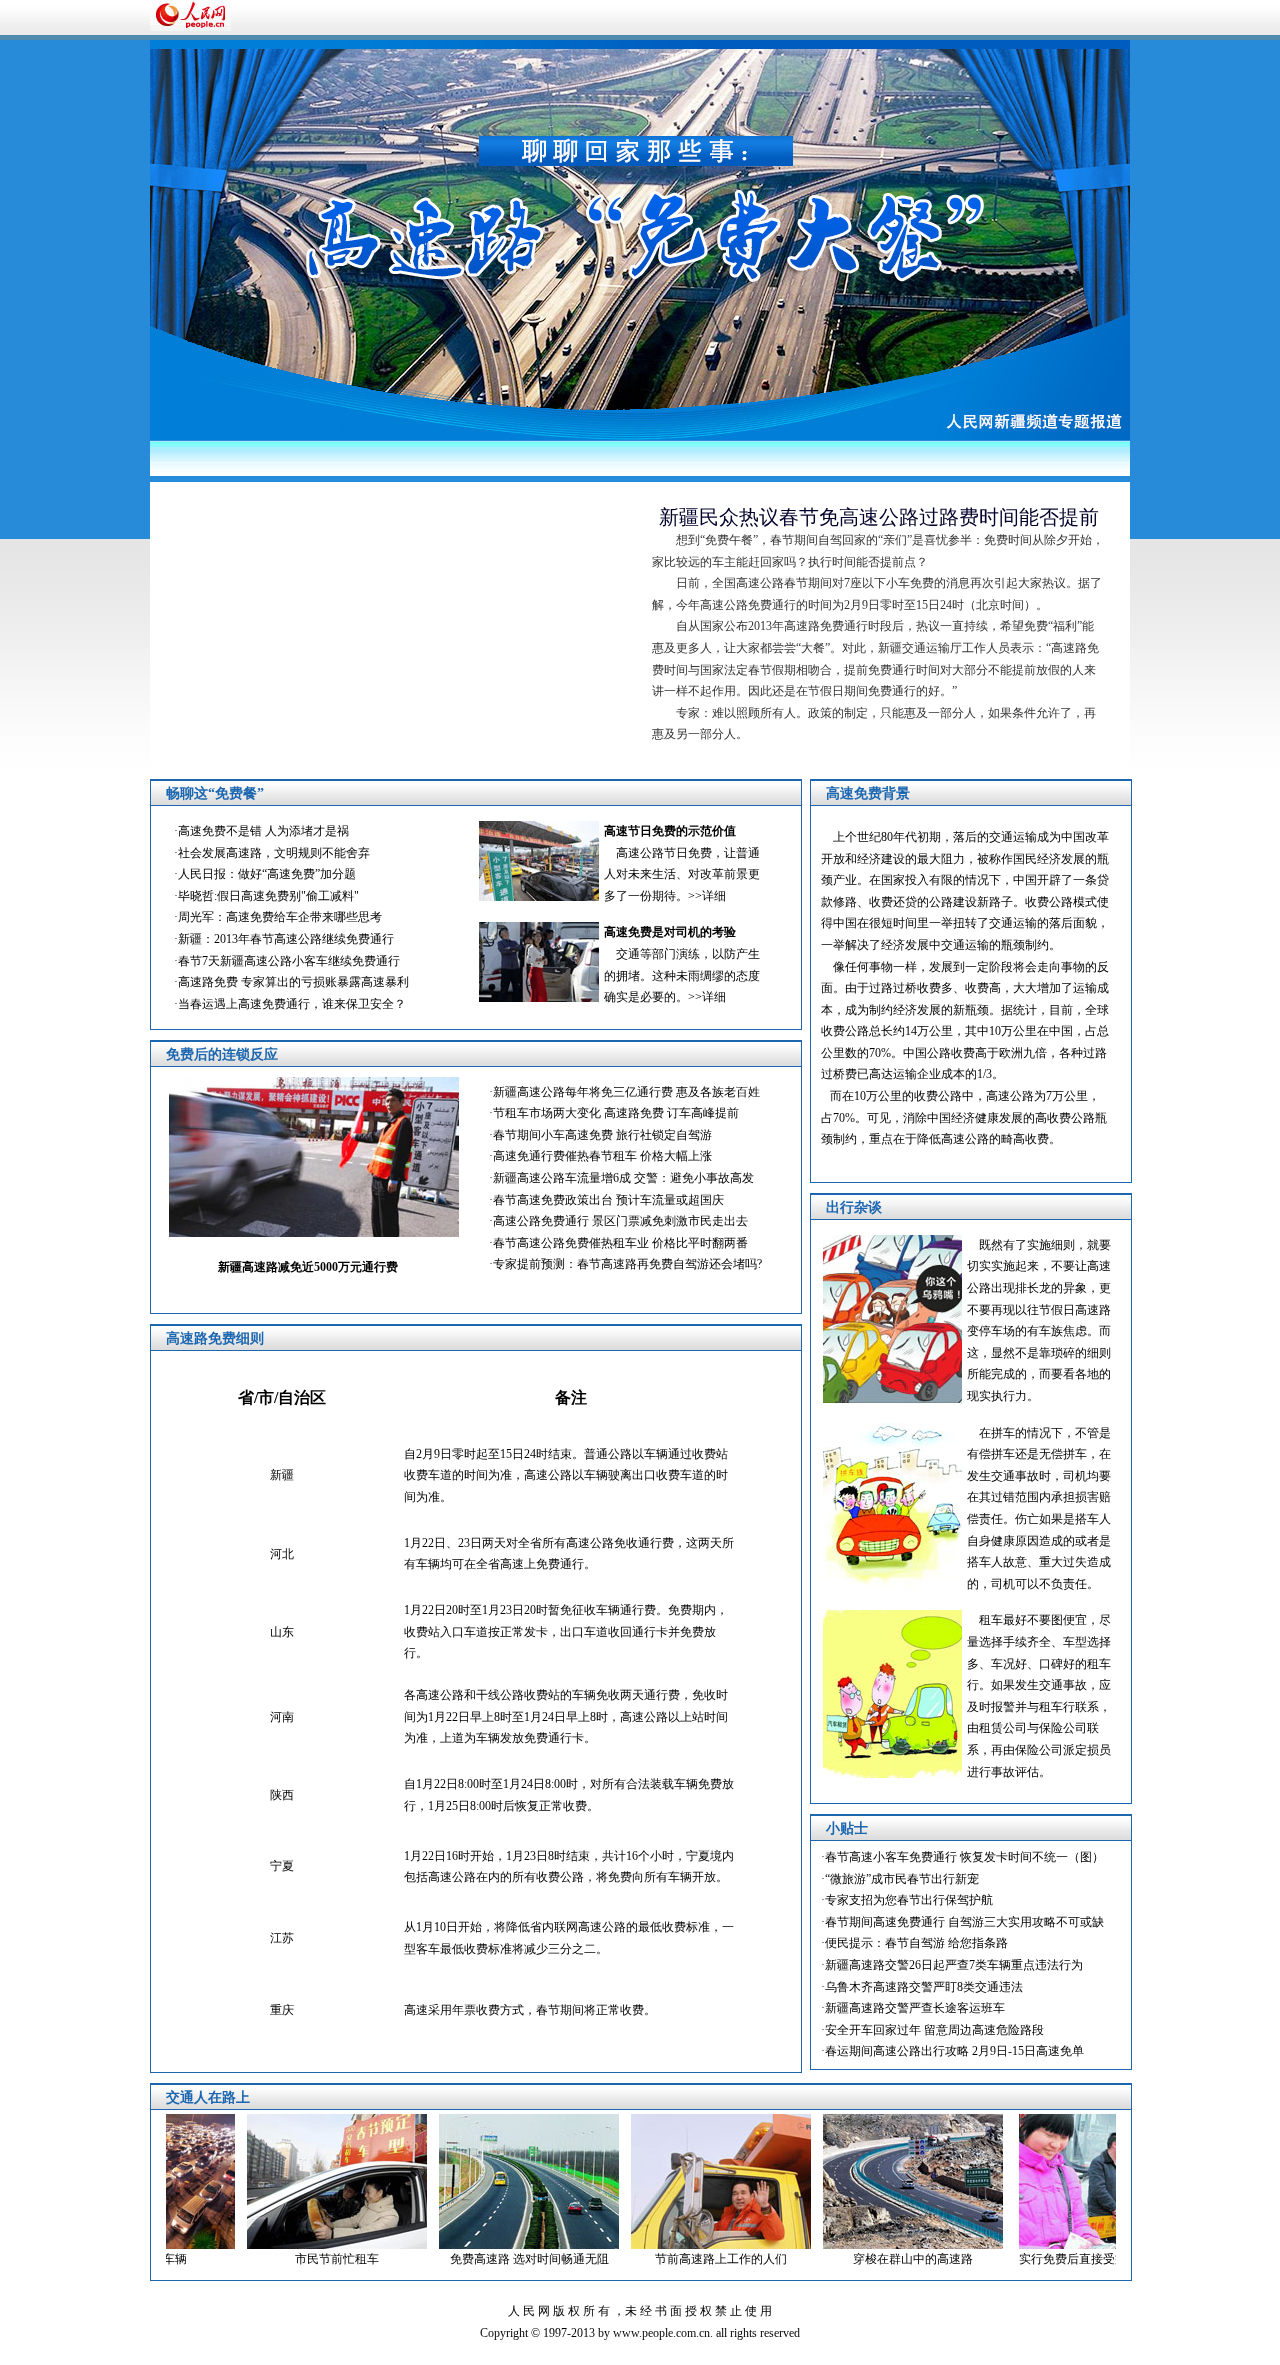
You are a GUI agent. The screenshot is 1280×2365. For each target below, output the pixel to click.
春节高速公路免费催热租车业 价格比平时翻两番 (620, 1243)
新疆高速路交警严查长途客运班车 (915, 2008)
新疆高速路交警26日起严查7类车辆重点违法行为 (954, 1965)
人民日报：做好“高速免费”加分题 (267, 874)
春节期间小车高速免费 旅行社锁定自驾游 (602, 1135)
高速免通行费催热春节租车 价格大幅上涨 (602, 1156)
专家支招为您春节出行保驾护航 (909, 1900)
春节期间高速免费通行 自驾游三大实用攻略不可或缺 (964, 1922)
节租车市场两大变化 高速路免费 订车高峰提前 (616, 1113)
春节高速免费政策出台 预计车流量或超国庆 (608, 1200)
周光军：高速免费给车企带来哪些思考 (280, 917)
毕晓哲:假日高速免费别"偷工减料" (268, 896)
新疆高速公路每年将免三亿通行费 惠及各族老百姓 (626, 1092)
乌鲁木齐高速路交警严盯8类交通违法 (924, 1987)
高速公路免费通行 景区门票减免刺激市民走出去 (620, 1221)
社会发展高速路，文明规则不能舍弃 (274, 853)
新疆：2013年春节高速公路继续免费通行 (286, 939)
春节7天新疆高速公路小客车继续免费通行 (289, 961)
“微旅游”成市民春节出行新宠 (902, 1879)
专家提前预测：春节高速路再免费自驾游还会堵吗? (627, 1264)
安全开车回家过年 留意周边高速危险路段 (934, 2030)
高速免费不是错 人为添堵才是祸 (263, 831)
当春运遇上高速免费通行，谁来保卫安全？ (292, 1004)
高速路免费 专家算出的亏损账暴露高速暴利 (293, 982)
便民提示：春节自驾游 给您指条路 (916, 1943)
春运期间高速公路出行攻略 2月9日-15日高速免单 (954, 2051)
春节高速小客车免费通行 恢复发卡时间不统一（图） (964, 1857)
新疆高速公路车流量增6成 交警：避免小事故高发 (623, 1178)
